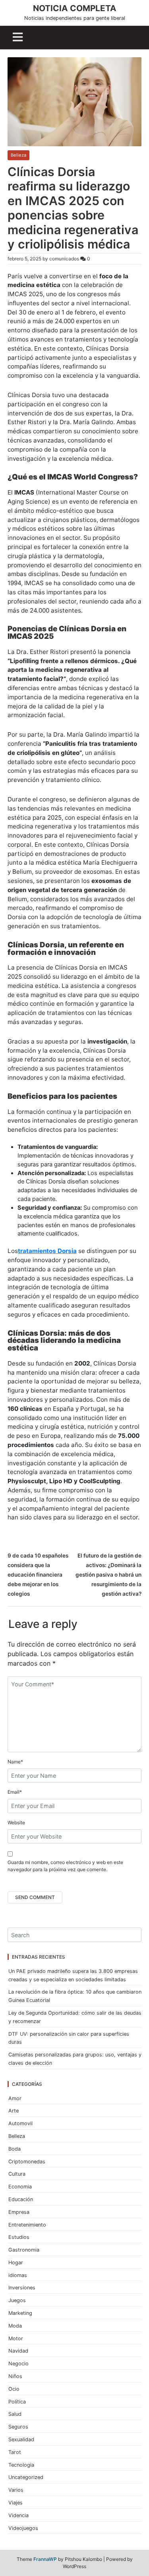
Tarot (15, 2452)
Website (16, 1822)
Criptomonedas (27, 2162)
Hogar (16, 2263)
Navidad (18, 2351)
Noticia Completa (75, 8)
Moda (15, 2326)
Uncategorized (26, 2477)
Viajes (15, 2503)
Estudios (19, 2237)
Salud (15, 2414)
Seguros (18, 2427)
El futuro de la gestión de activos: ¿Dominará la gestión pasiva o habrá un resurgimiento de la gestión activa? (108, 1575)
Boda (15, 2149)
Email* (15, 1792)
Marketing (20, 2313)
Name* (15, 1762)
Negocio (18, 2364)
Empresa (19, 2212)
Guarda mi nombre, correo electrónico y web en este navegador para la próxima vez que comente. (65, 1866)
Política (17, 2402)
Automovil (20, 2123)
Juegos (17, 2300)
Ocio (14, 2389)
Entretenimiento (27, 2225)
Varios (16, 2490)
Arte (14, 2111)
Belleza (18, 155)
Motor (16, 2338)
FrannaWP (45, 2559)
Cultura (17, 2174)
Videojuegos (23, 2528)
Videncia (18, 2515)
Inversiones (22, 2288)
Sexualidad (21, 2439)
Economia (20, 2187)
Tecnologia (21, 2465)
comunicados (64, 259)
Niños (15, 2376)
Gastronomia (24, 2250)
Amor (15, 2098)
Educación (21, 2199)
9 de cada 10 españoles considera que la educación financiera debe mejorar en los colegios (38, 1575)
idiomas (18, 2275)
